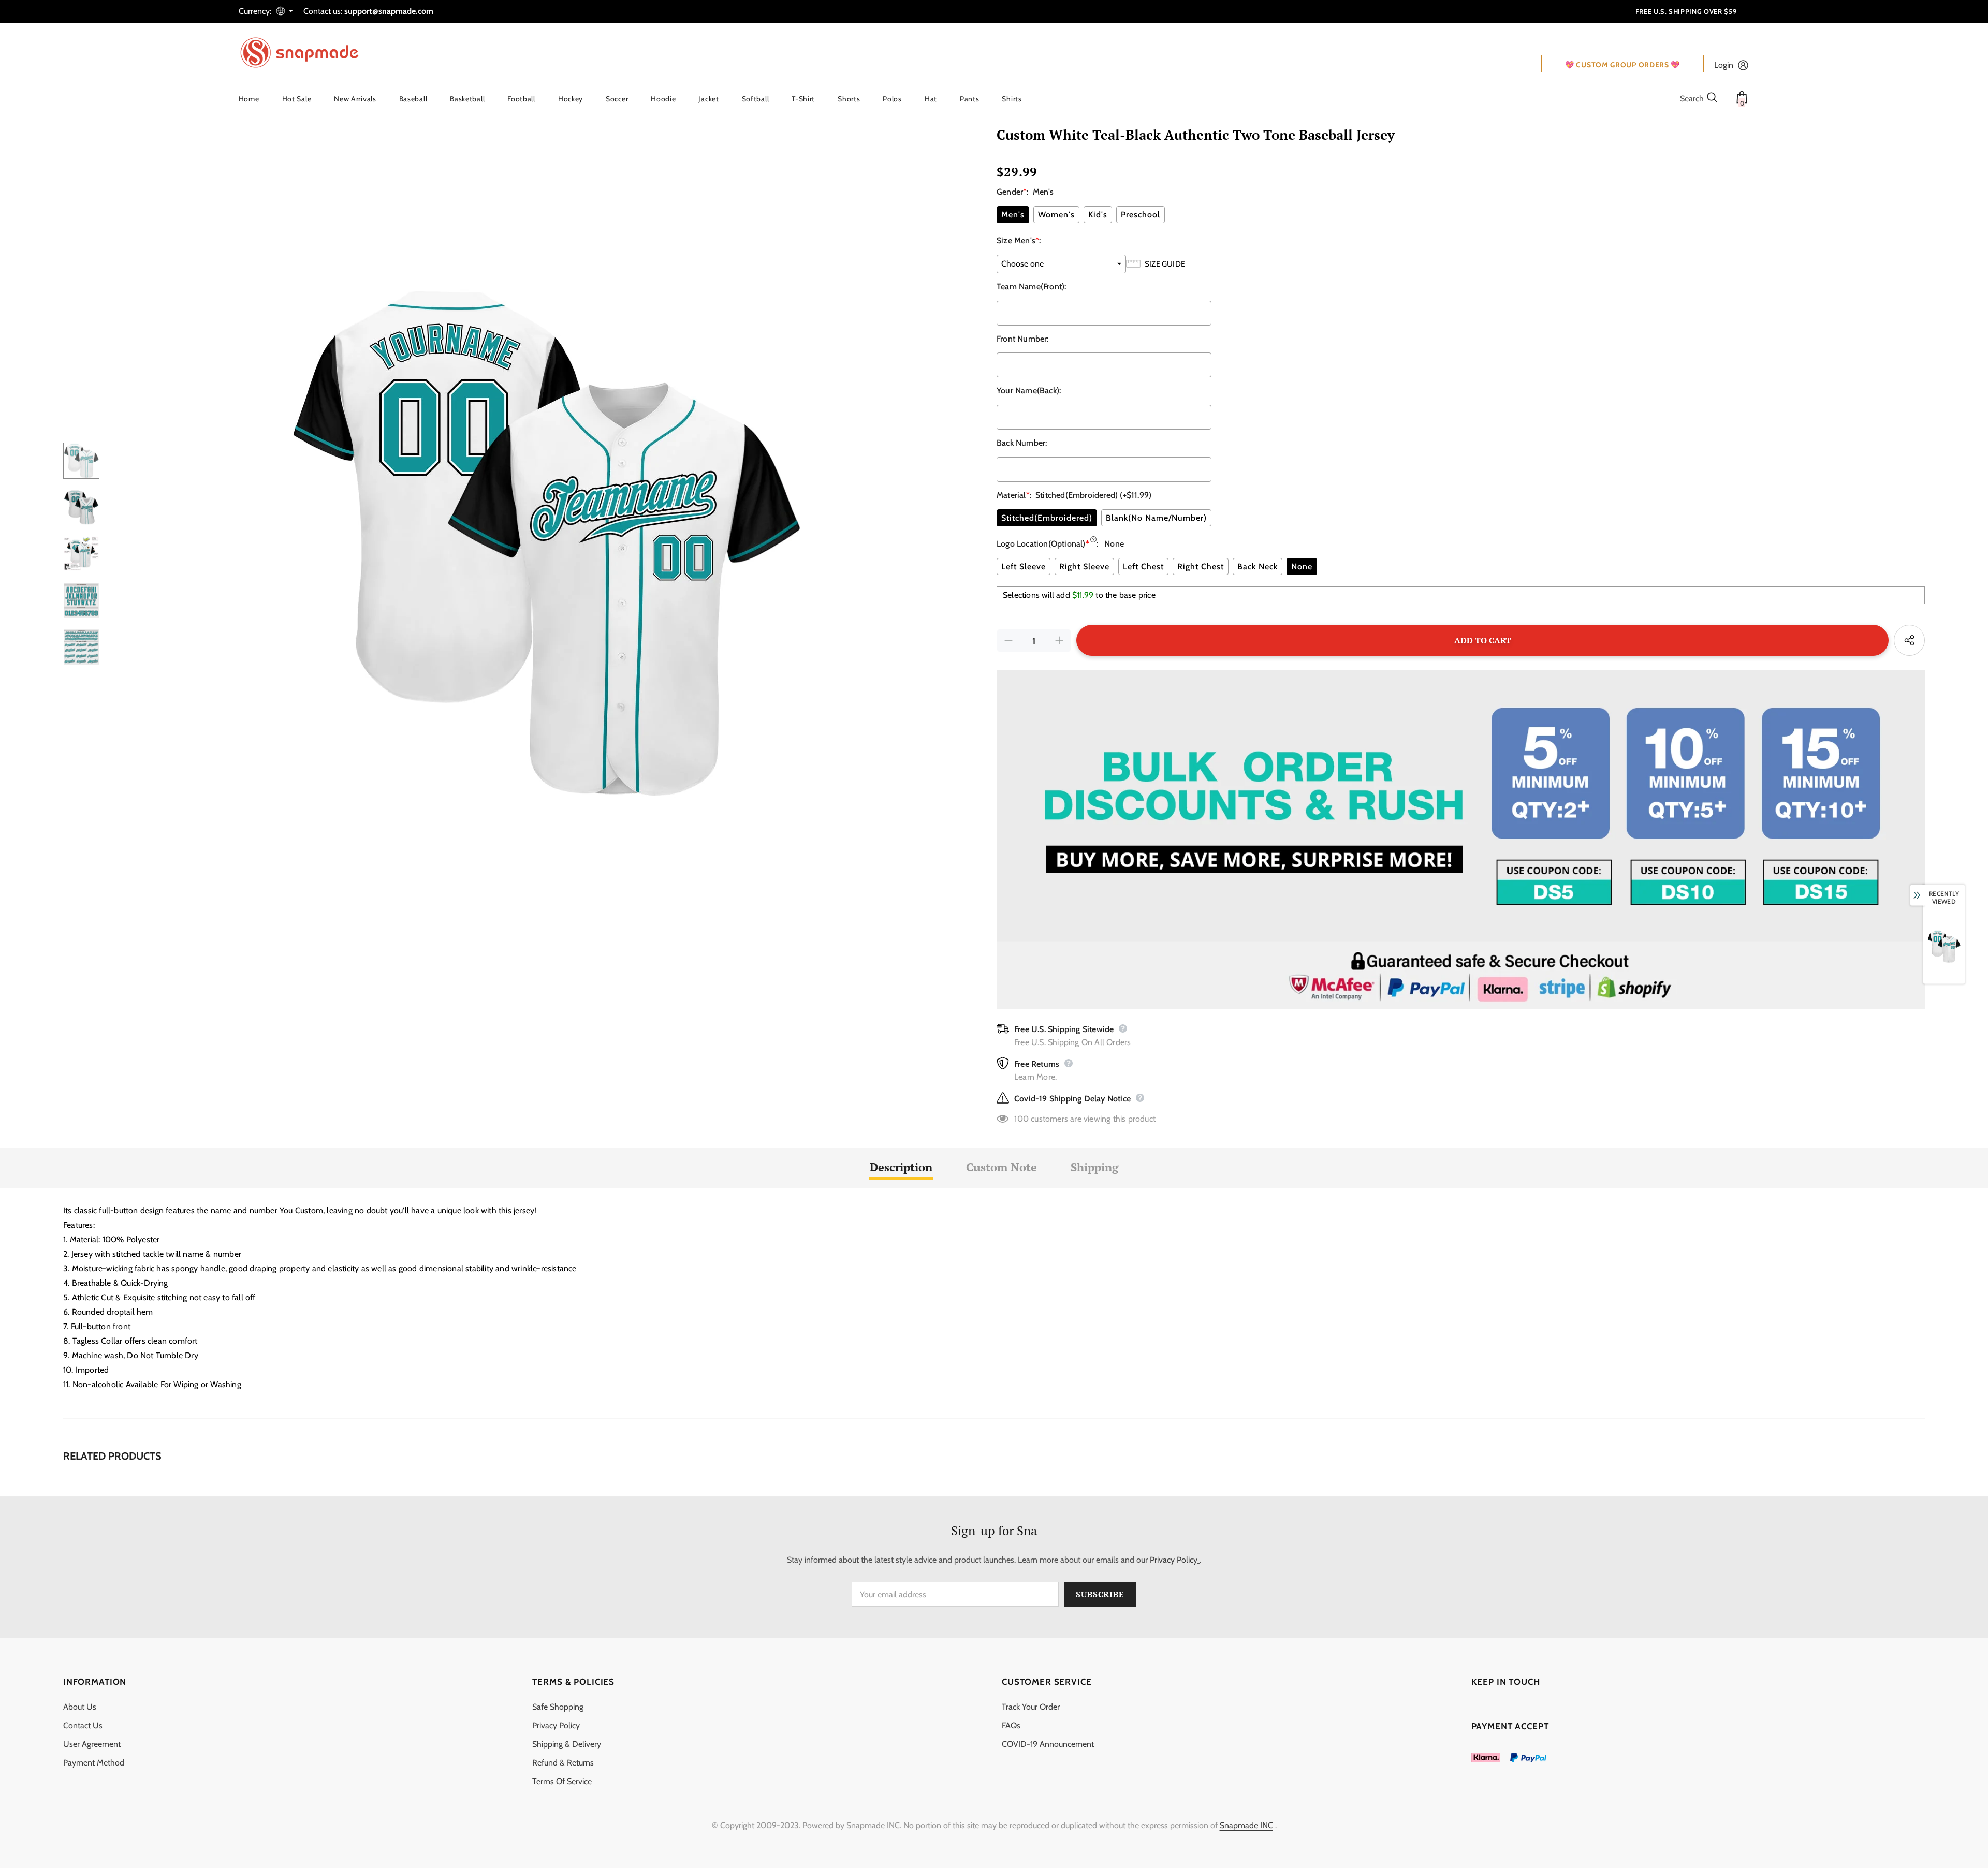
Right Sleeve (1084, 567)
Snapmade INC (1246, 1825)
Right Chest (1201, 567)
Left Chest (1143, 567)
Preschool (1141, 215)
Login (1724, 65)
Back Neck (1258, 567)
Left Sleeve (1024, 567)
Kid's (1098, 215)
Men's (1013, 215)
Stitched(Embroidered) (1047, 518)
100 (1021, 1119)
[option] (545, 544)
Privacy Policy (1174, 1560)
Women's (1056, 215)
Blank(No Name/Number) (1156, 518)
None (1302, 567)
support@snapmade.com (389, 11)
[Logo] (306, 53)
